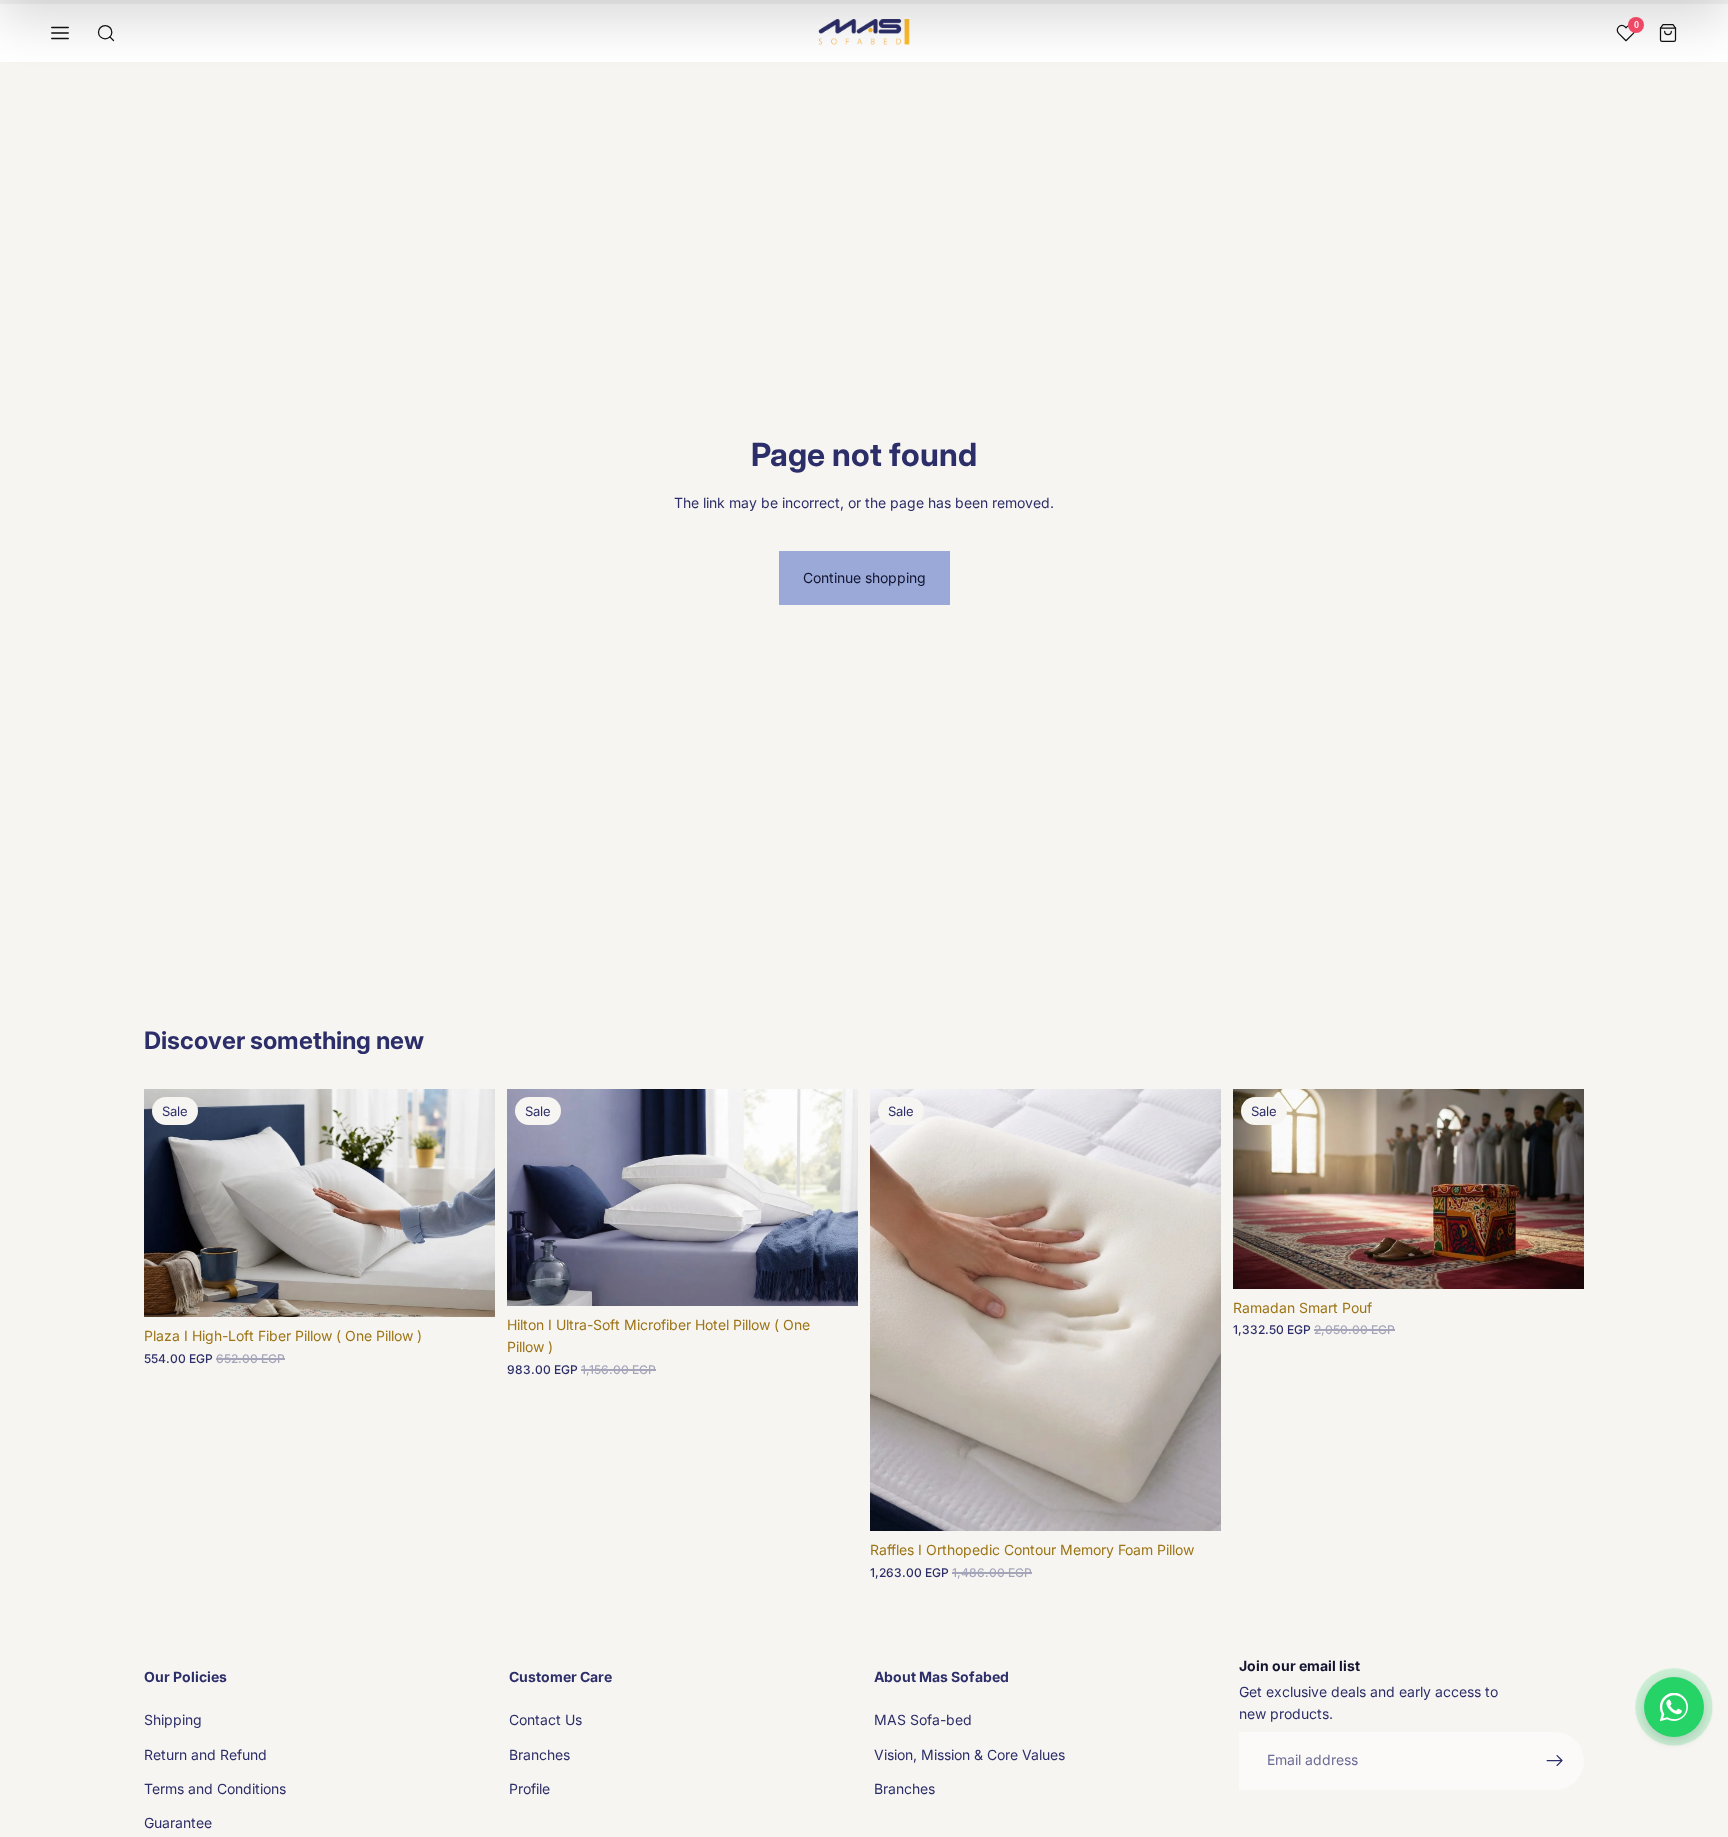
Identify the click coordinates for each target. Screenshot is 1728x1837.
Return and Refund (205, 1754)
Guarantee (178, 1822)
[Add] (464, 1287)
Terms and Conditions (215, 1788)
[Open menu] (60, 33)
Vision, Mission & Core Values (969, 1754)
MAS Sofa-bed (923, 1719)
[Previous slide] (174, 1203)
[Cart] (1668, 33)
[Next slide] (465, 1203)
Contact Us (545, 1719)
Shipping (173, 1719)
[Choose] (1553, 1258)
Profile (529, 1788)
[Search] (106, 33)
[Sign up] (1555, 1761)
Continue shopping (864, 577)
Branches (539, 1754)
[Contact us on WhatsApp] (1674, 1707)
